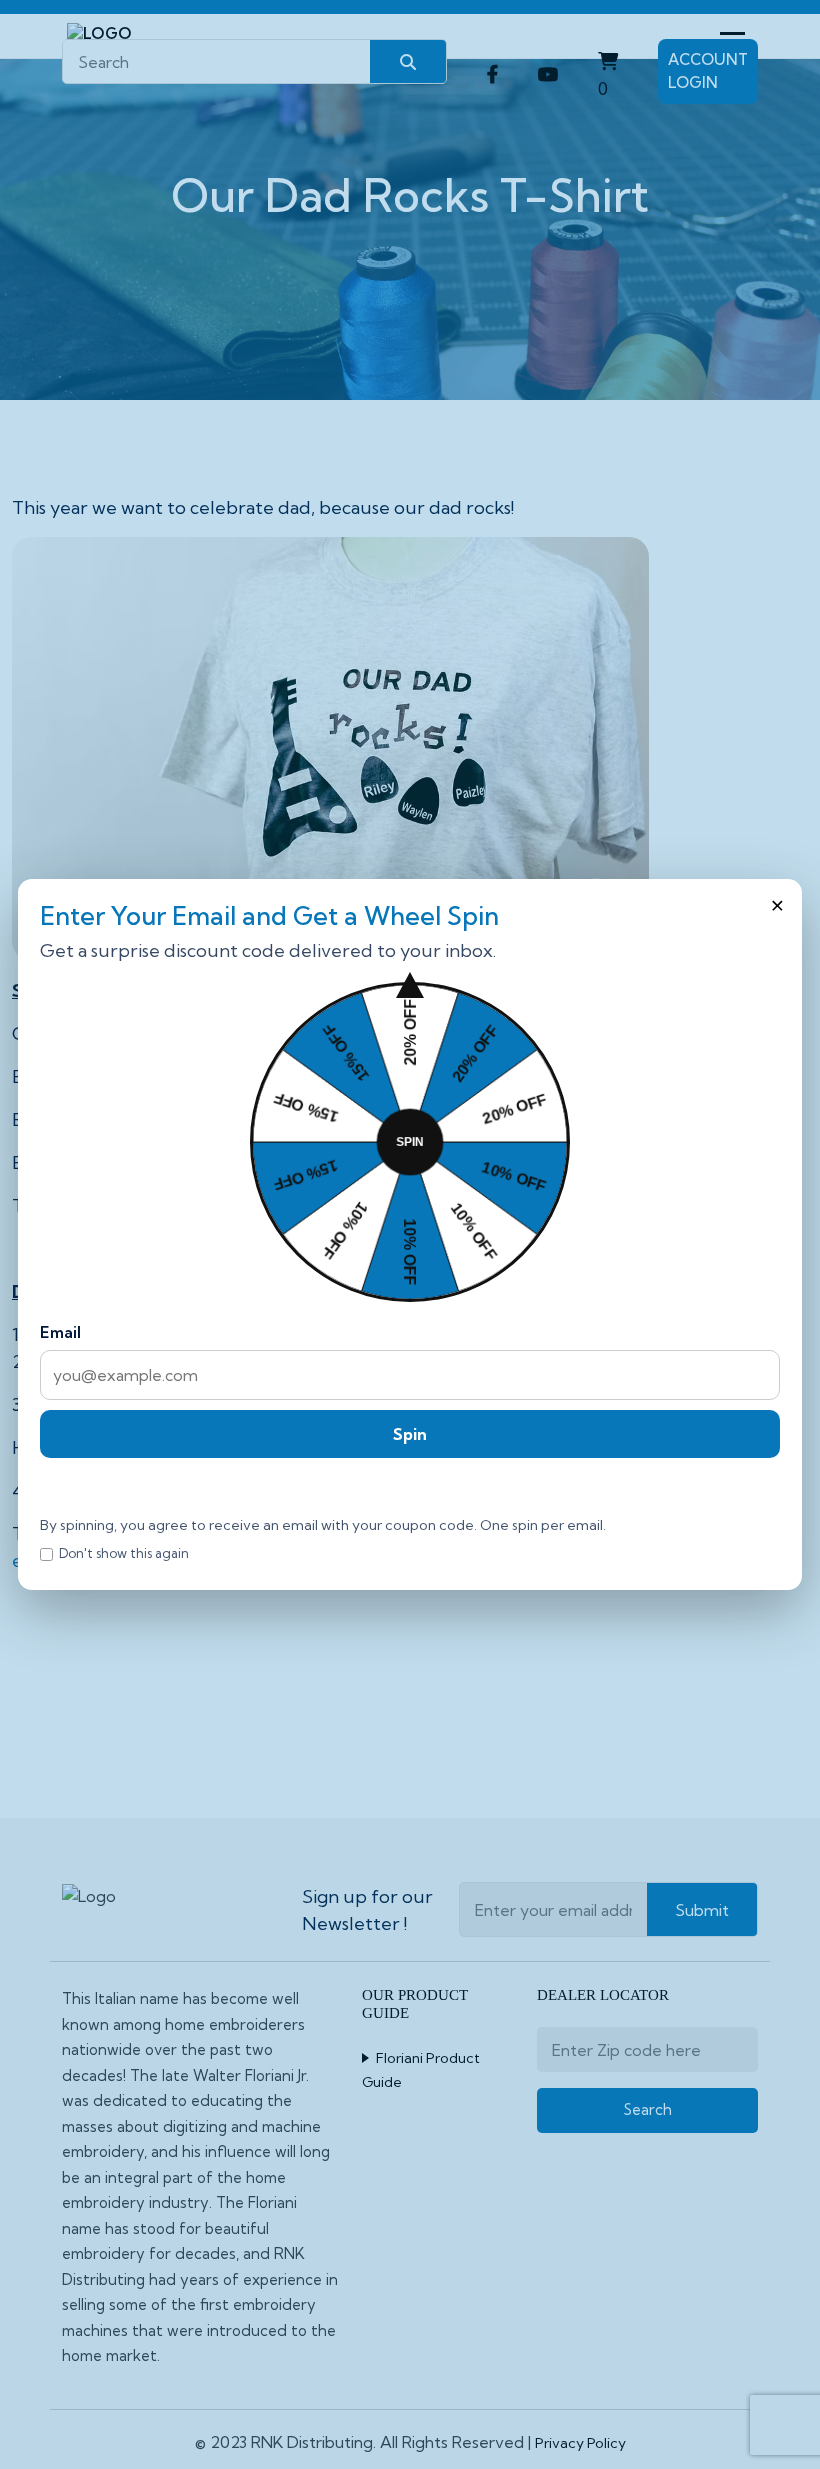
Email (60, 1332)
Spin (410, 1434)
